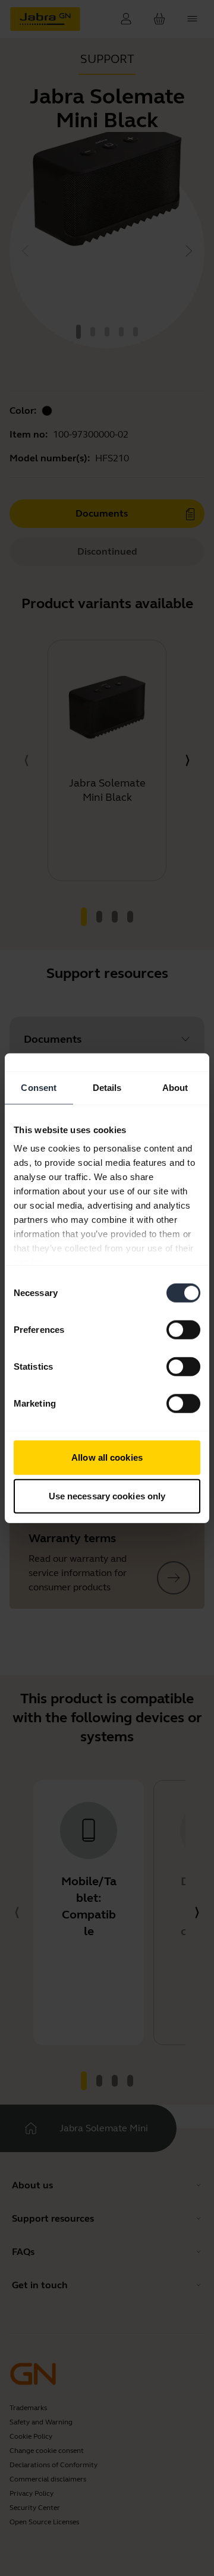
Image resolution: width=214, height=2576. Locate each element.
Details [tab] (107, 1087)
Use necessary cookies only (107, 1496)
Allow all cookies (107, 1457)
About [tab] (175, 1087)
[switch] (183, 1329)
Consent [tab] (39, 1087)
